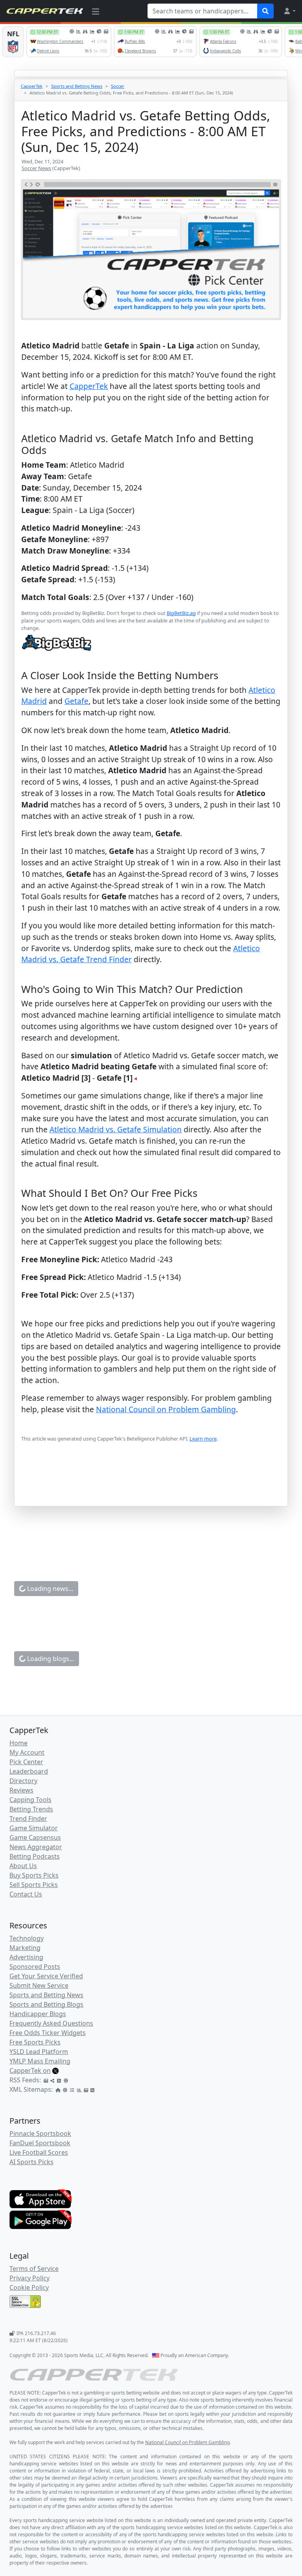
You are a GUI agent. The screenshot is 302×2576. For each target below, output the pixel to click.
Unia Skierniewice (116, 2245)
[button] (289, 11)
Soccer (118, 86)
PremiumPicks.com (153, 2129)
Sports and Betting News (77, 86)
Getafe (76, 701)
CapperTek (32, 86)
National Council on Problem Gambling (166, 1409)
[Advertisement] (151, 1486)
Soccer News (36, 168)
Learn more (203, 1439)
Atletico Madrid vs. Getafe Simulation (116, 1129)
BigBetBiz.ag (181, 613)
